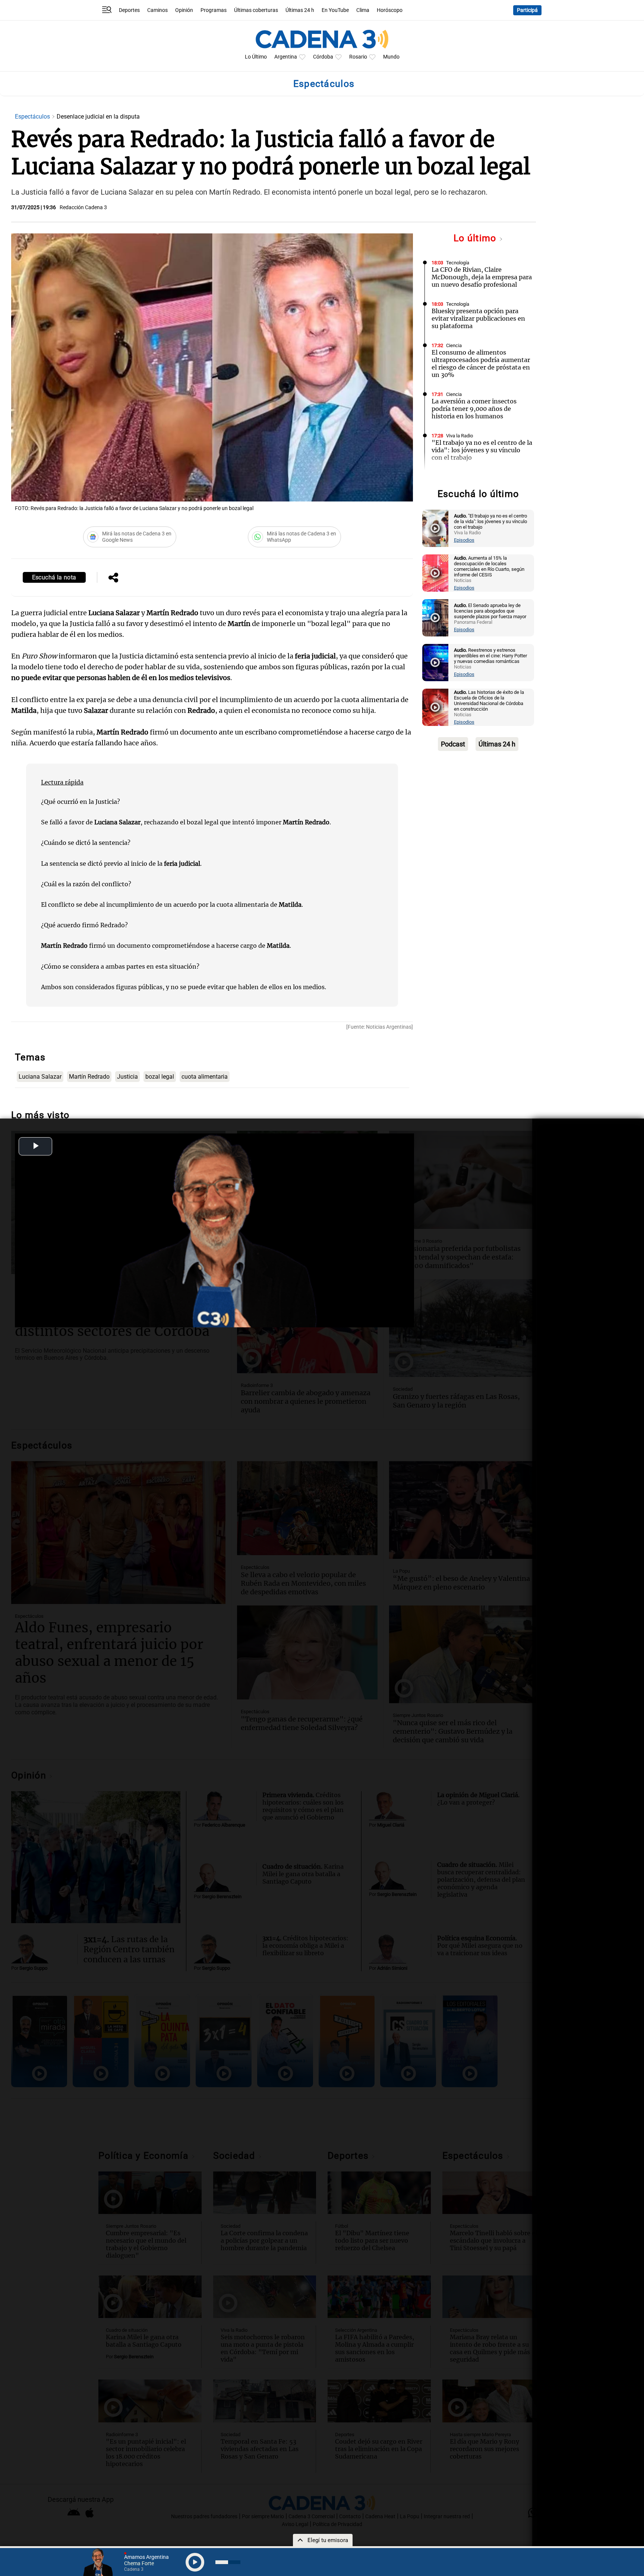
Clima (363, 10)
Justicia (127, 1077)
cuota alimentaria (205, 1077)
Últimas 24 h (300, 10)
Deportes (129, 10)
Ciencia (454, 345)
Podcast (453, 744)
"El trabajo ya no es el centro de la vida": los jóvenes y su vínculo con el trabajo (482, 450)
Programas (214, 10)
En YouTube (335, 10)
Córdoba (323, 57)
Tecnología (458, 263)
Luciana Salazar (40, 1077)
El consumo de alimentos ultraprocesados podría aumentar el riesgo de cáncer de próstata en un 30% (481, 364)
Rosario (358, 57)
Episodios (464, 540)
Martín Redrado (89, 1077)
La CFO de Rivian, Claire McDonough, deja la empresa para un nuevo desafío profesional (482, 277)
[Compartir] (113, 578)
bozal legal (160, 1077)
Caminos (157, 10)
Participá (527, 10)
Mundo (391, 57)
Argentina (286, 57)
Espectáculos (33, 117)
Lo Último (256, 57)
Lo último (476, 238)
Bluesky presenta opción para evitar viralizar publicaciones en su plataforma (478, 318)
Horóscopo (390, 10)
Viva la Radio (460, 436)
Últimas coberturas (256, 10)
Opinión (184, 10)
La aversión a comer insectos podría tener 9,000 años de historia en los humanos (474, 409)
